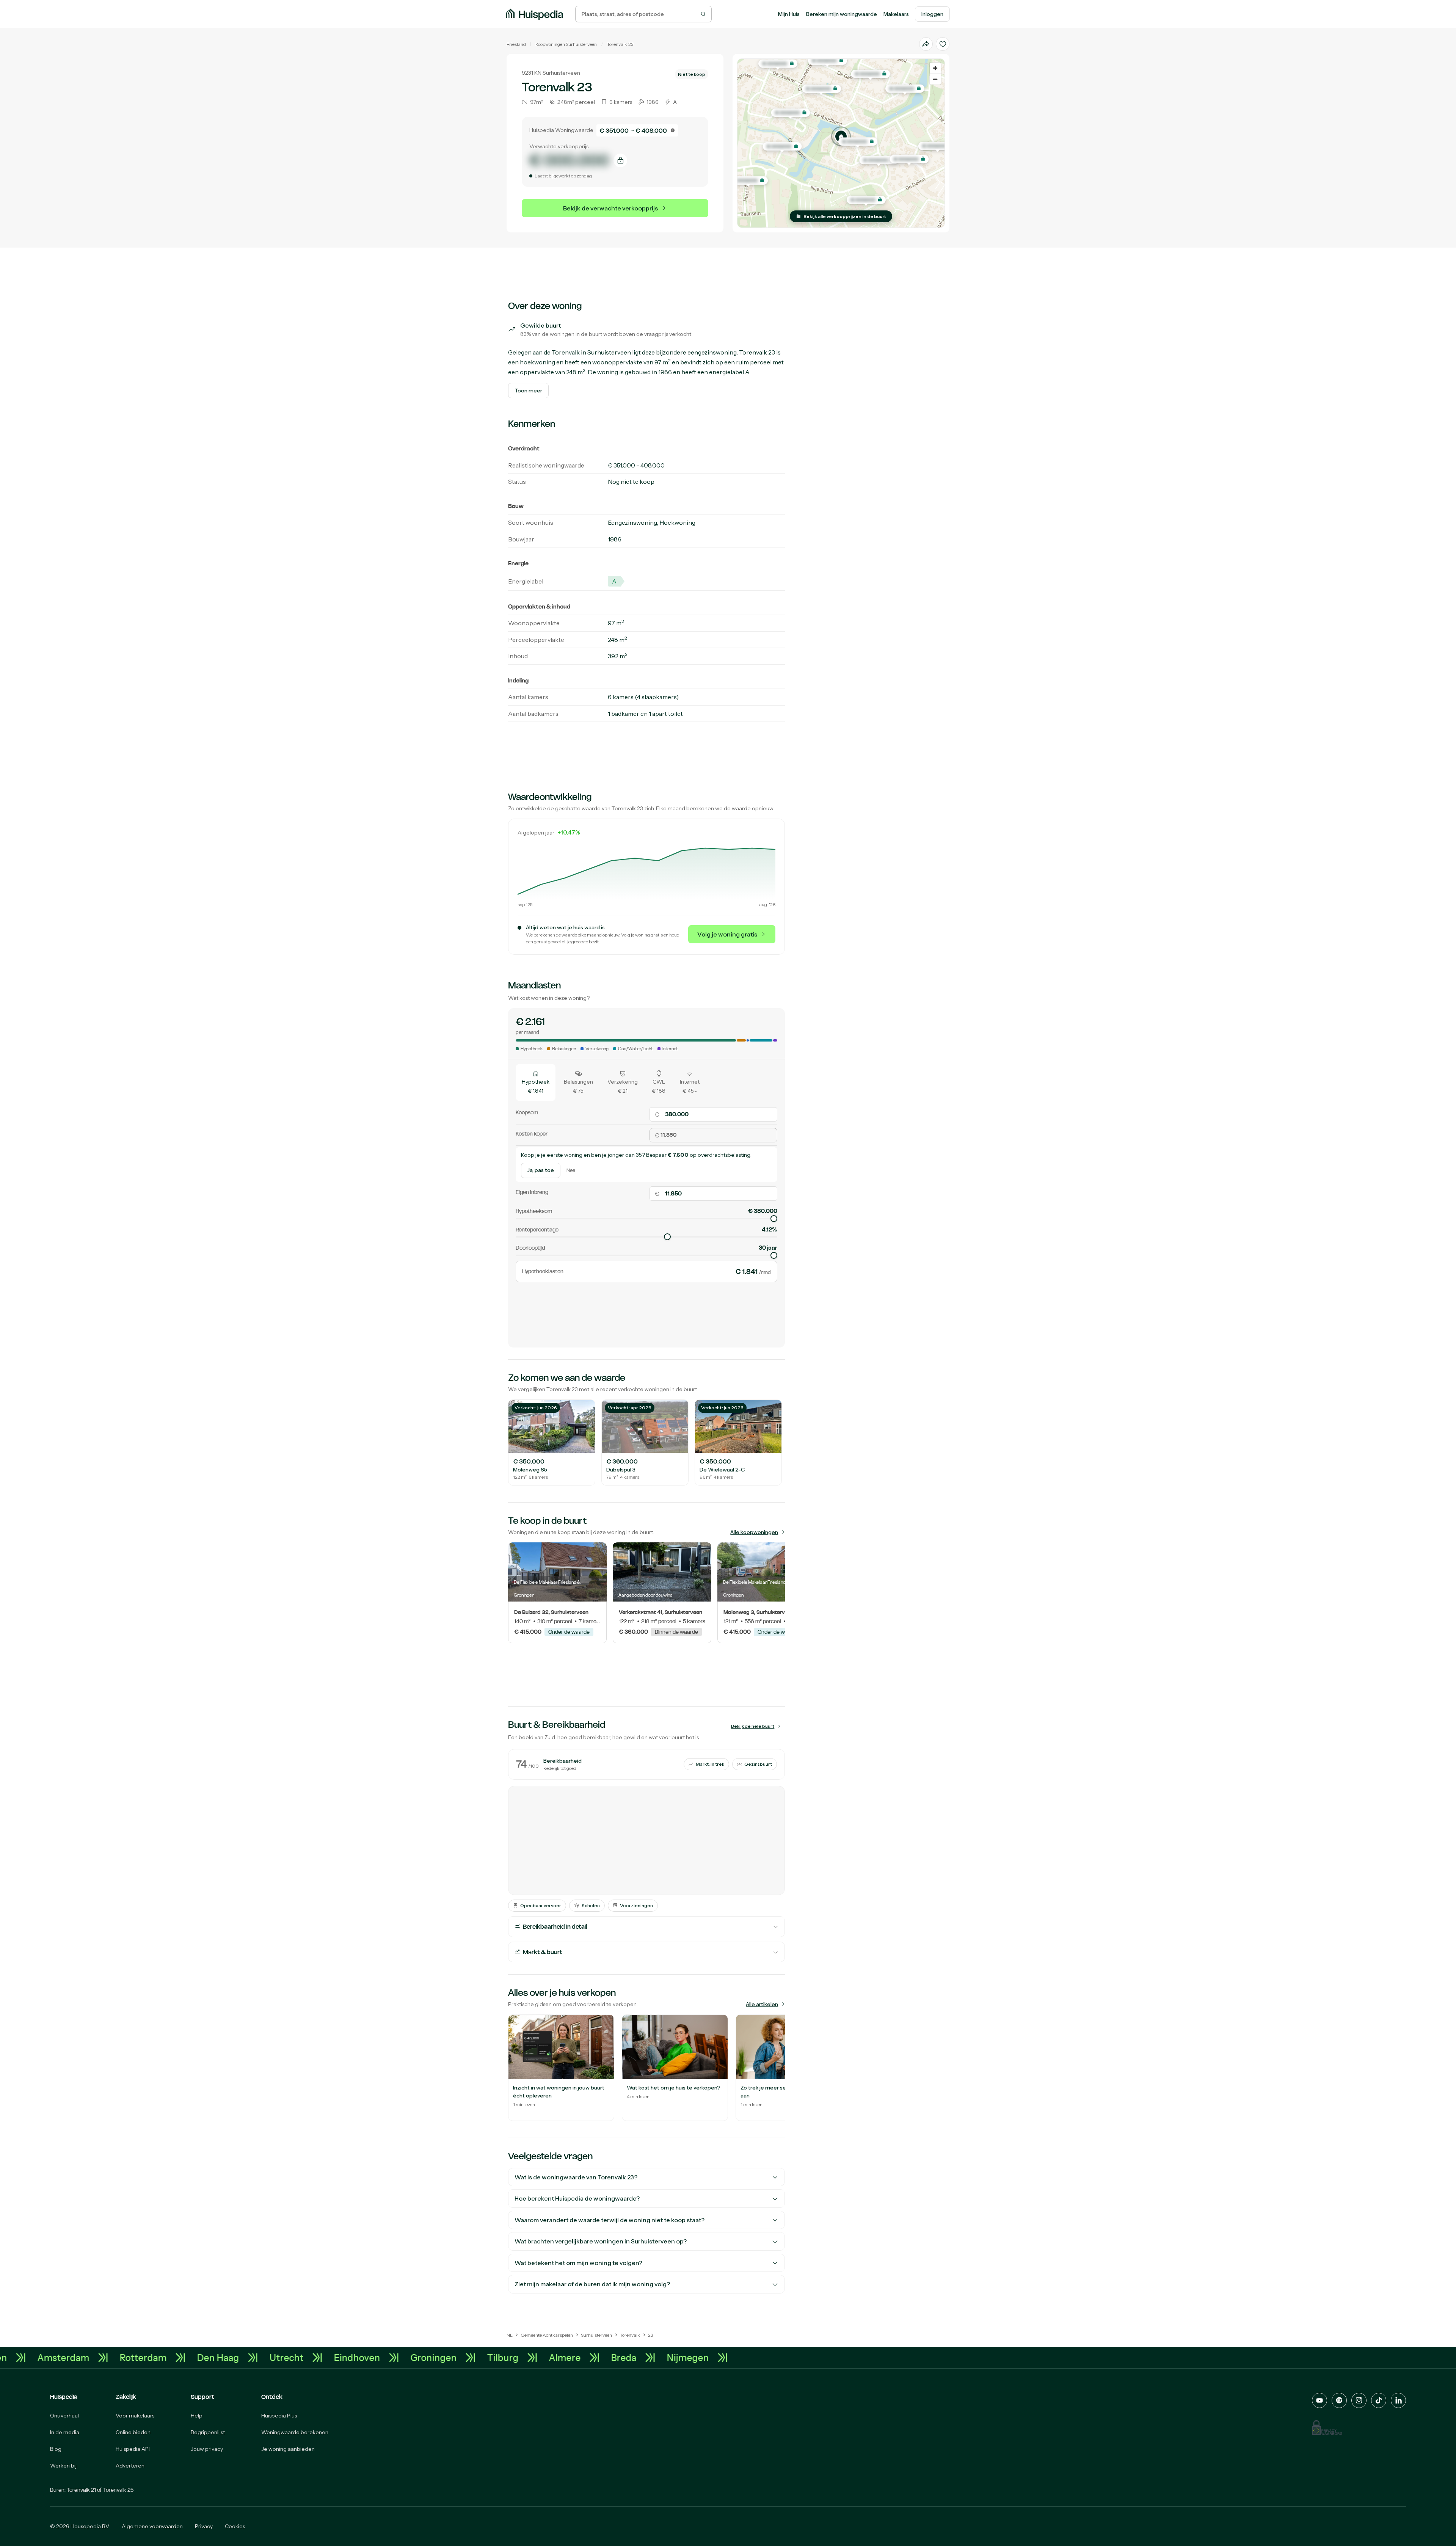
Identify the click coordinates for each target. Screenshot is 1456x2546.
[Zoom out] (935, 79)
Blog (56, 2449)
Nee (571, 1170)
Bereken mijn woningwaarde (842, 14)
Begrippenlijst (208, 2432)
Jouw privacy (207, 2449)
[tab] (536, 1082)
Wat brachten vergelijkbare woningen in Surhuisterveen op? (601, 2241)
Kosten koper (532, 1133)
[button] (841, 136)
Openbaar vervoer (541, 1905)
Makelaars (896, 14)
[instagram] (1359, 2400)
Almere (77, 2357)
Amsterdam (278, 2357)
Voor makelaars (135, 2416)
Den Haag (432, 2357)
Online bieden (133, 2432)
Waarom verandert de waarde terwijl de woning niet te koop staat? (610, 2220)
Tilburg (717, 2357)
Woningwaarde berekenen (295, 2432)
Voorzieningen (636, 1905)
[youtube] (1319, 2400)
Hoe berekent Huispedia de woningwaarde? (577, 2198)
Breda (136, 2357)
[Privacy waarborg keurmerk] (1327, 2428)
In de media (65, 2432)
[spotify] (1339, 2400)
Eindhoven (571, 2357)
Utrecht (501, 2357)
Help (197, 2416)
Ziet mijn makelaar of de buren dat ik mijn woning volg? (592, 2284)
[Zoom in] (935, 68)
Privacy (204, 2526)
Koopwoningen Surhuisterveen (566, 44)
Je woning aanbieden (288, 2449)
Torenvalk (617, 44)
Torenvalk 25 (118, 2490)
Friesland (516, 44)
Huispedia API (133, 2449)
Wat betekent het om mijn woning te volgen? (578, 2263)
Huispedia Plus (279, 2416)
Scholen (591, 1905)
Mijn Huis (789, 14)
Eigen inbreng (532, 1192)
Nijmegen (200, 2357)
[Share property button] (926, 44)
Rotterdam (358, 2357)
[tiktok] (1379, 2400)
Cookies (235, 2526)
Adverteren (130, 2466)
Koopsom (527, 1112)
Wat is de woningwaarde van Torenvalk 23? (576, 2177)
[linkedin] (1398, 2400)
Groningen (648, 2357)
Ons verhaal (64, 2416)
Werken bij (63, 2466)
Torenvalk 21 (81, 2490)
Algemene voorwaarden (152, 2526)
